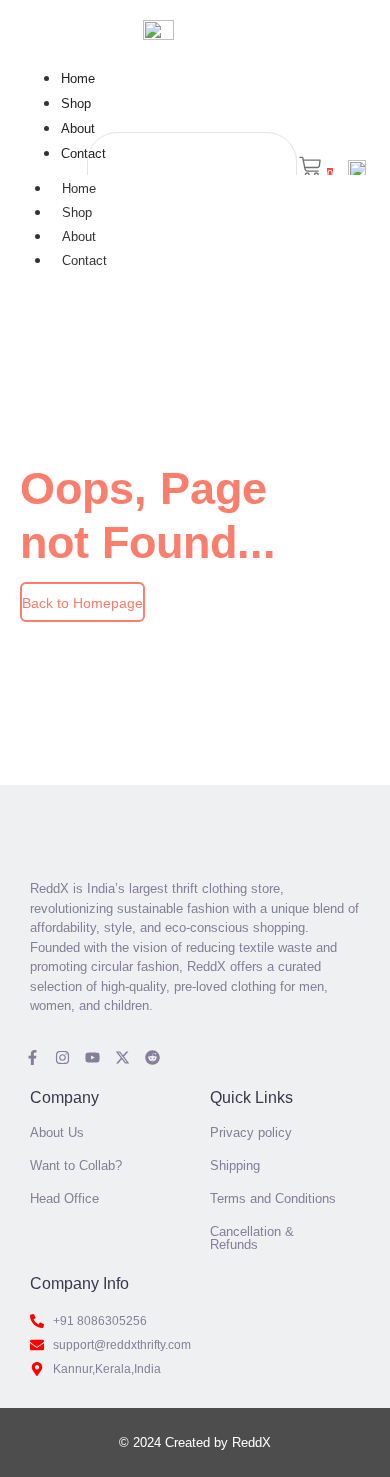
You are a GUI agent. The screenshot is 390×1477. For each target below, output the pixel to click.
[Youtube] (92, 1057)
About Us (57, 1132)
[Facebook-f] (32, 1057)
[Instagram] (62, 1057)
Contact (83, 153)
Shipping (235, 1165)
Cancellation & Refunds (252, 1238)
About (78, 128)
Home (78, 78)
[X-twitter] (122, 1057)
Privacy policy (251, 1132)
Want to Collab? (76, 1165)
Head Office (64, 1198)
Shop (76, 103)
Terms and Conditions (273, 1198)
